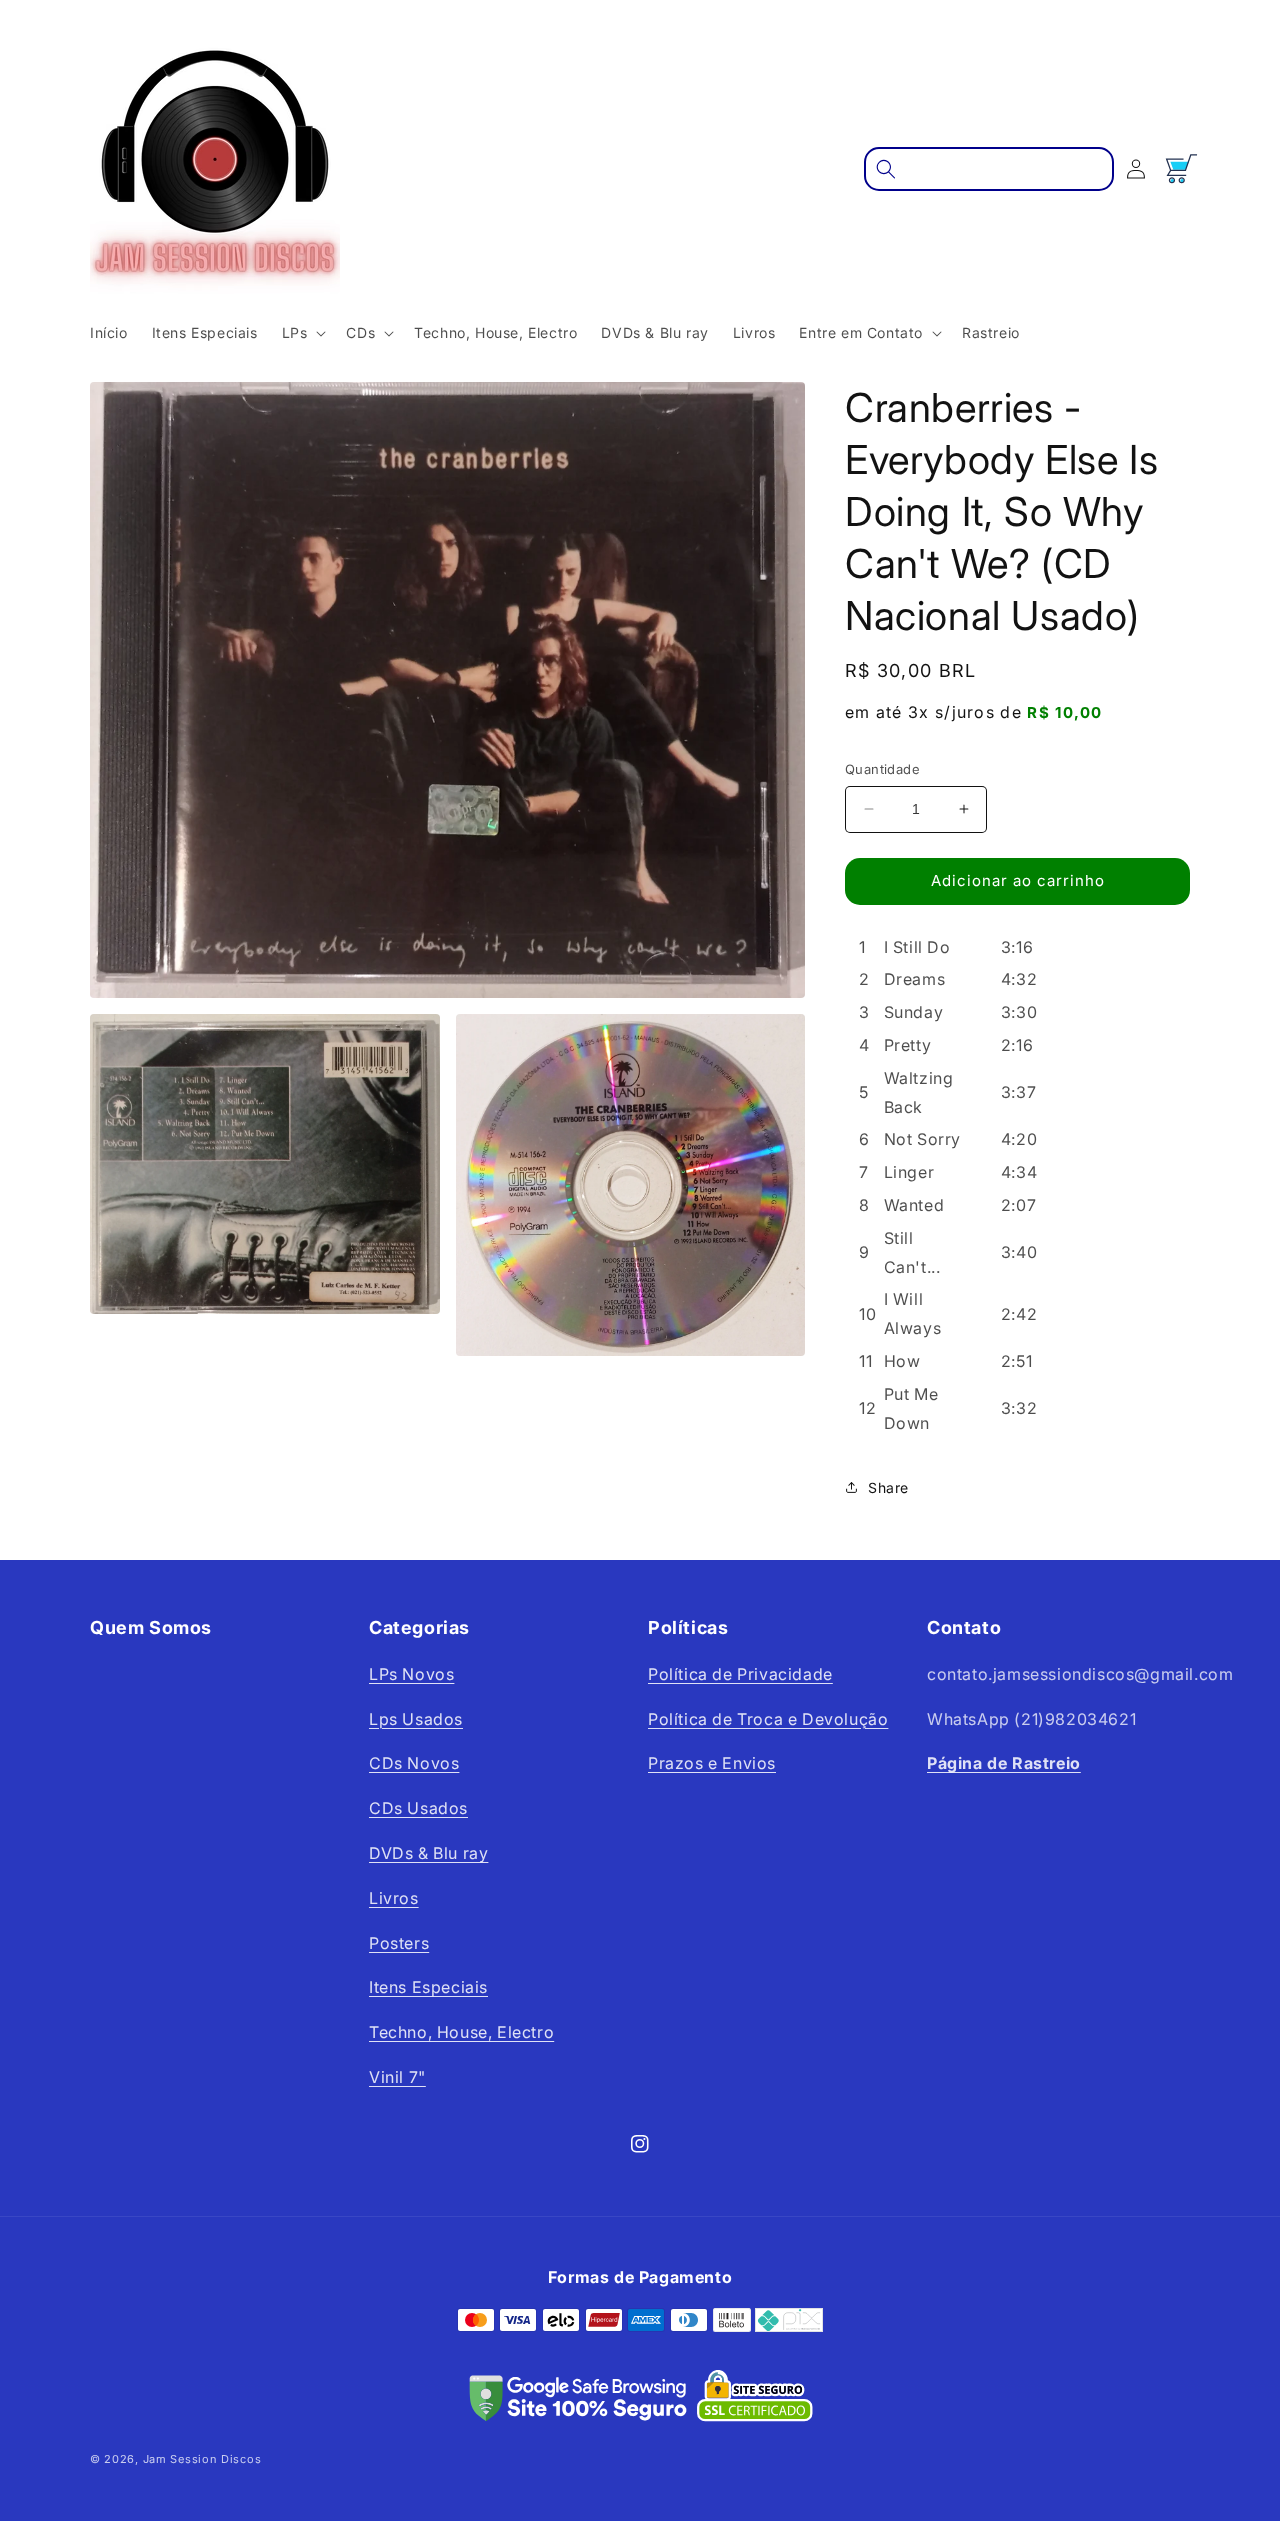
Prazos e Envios (712, 1763)
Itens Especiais (428, 1987)
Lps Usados (416, 1719)
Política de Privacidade (740, 1674)
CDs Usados (418, 1808)
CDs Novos (414, 1763)
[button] (302, 333)
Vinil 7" (397, 2077)
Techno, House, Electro (461, 2032)
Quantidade (882, 769)
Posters (399, 1943)
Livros (394, 1898)
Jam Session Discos (202, 2459)
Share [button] (888, 1487)
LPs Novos (411, 1674)
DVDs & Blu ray (428, 1853)
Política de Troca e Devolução (768, 1719)
